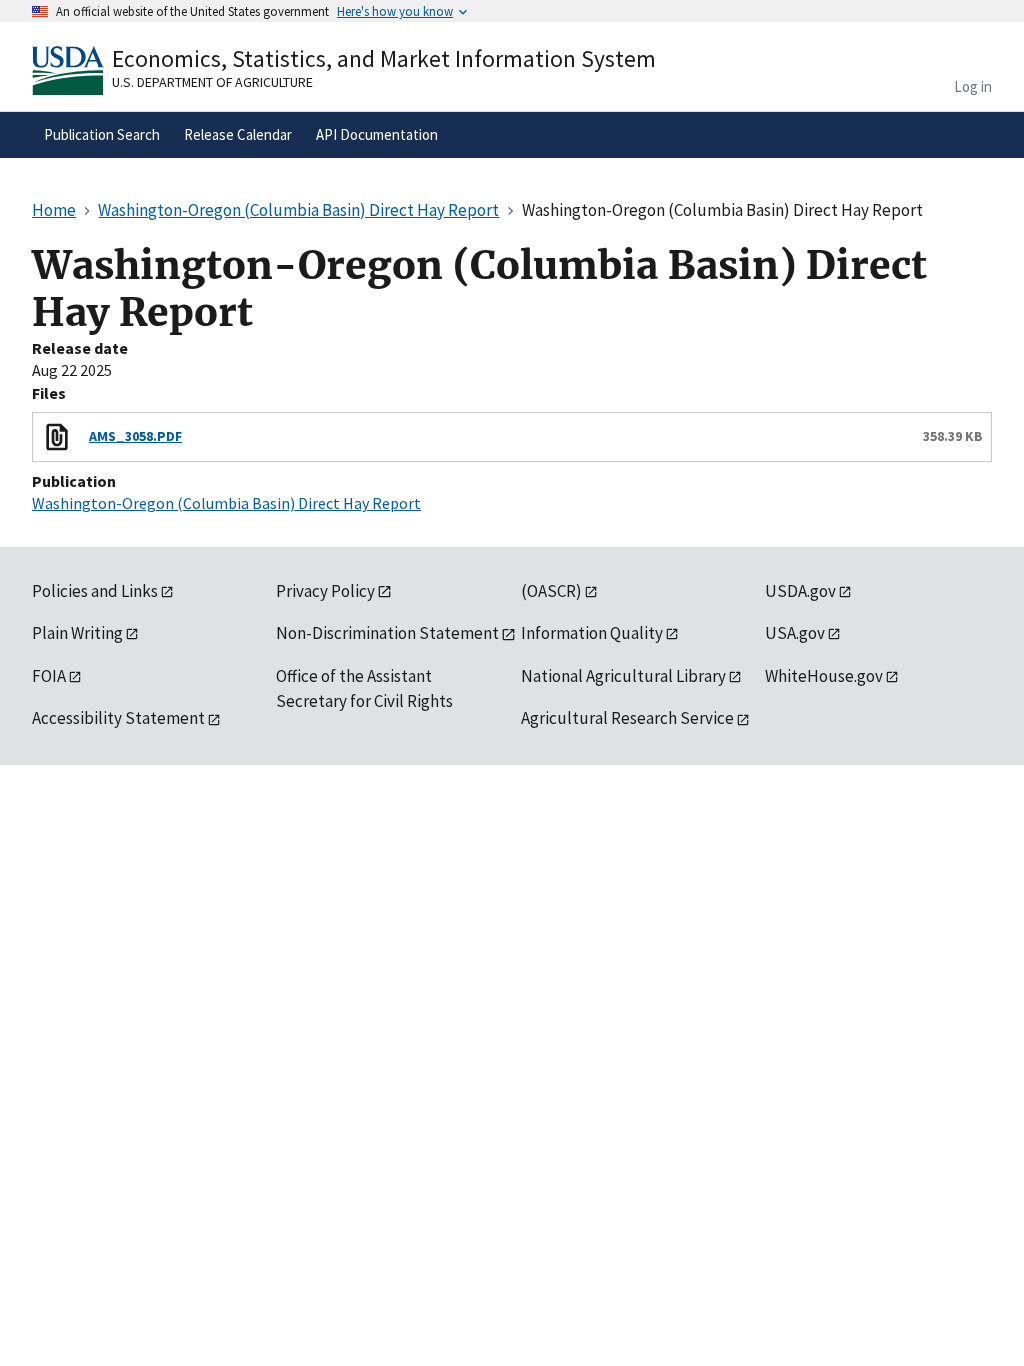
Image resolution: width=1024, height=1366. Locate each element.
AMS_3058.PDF (135, 436)
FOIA (49, 676)
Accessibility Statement (118, 718)
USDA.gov (800, 591)
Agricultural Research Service (627, 718)
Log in (973, 86)
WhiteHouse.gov (824, 676)
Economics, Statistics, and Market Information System (384, 58)
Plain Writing (77, 633)
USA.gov (795, 633)
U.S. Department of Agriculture (212, 82)
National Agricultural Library (623, 676)
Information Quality (592, 633)
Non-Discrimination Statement (387, 633)
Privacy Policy (325, 591)
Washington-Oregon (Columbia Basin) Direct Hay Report (226, 503)
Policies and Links (95, 591)
